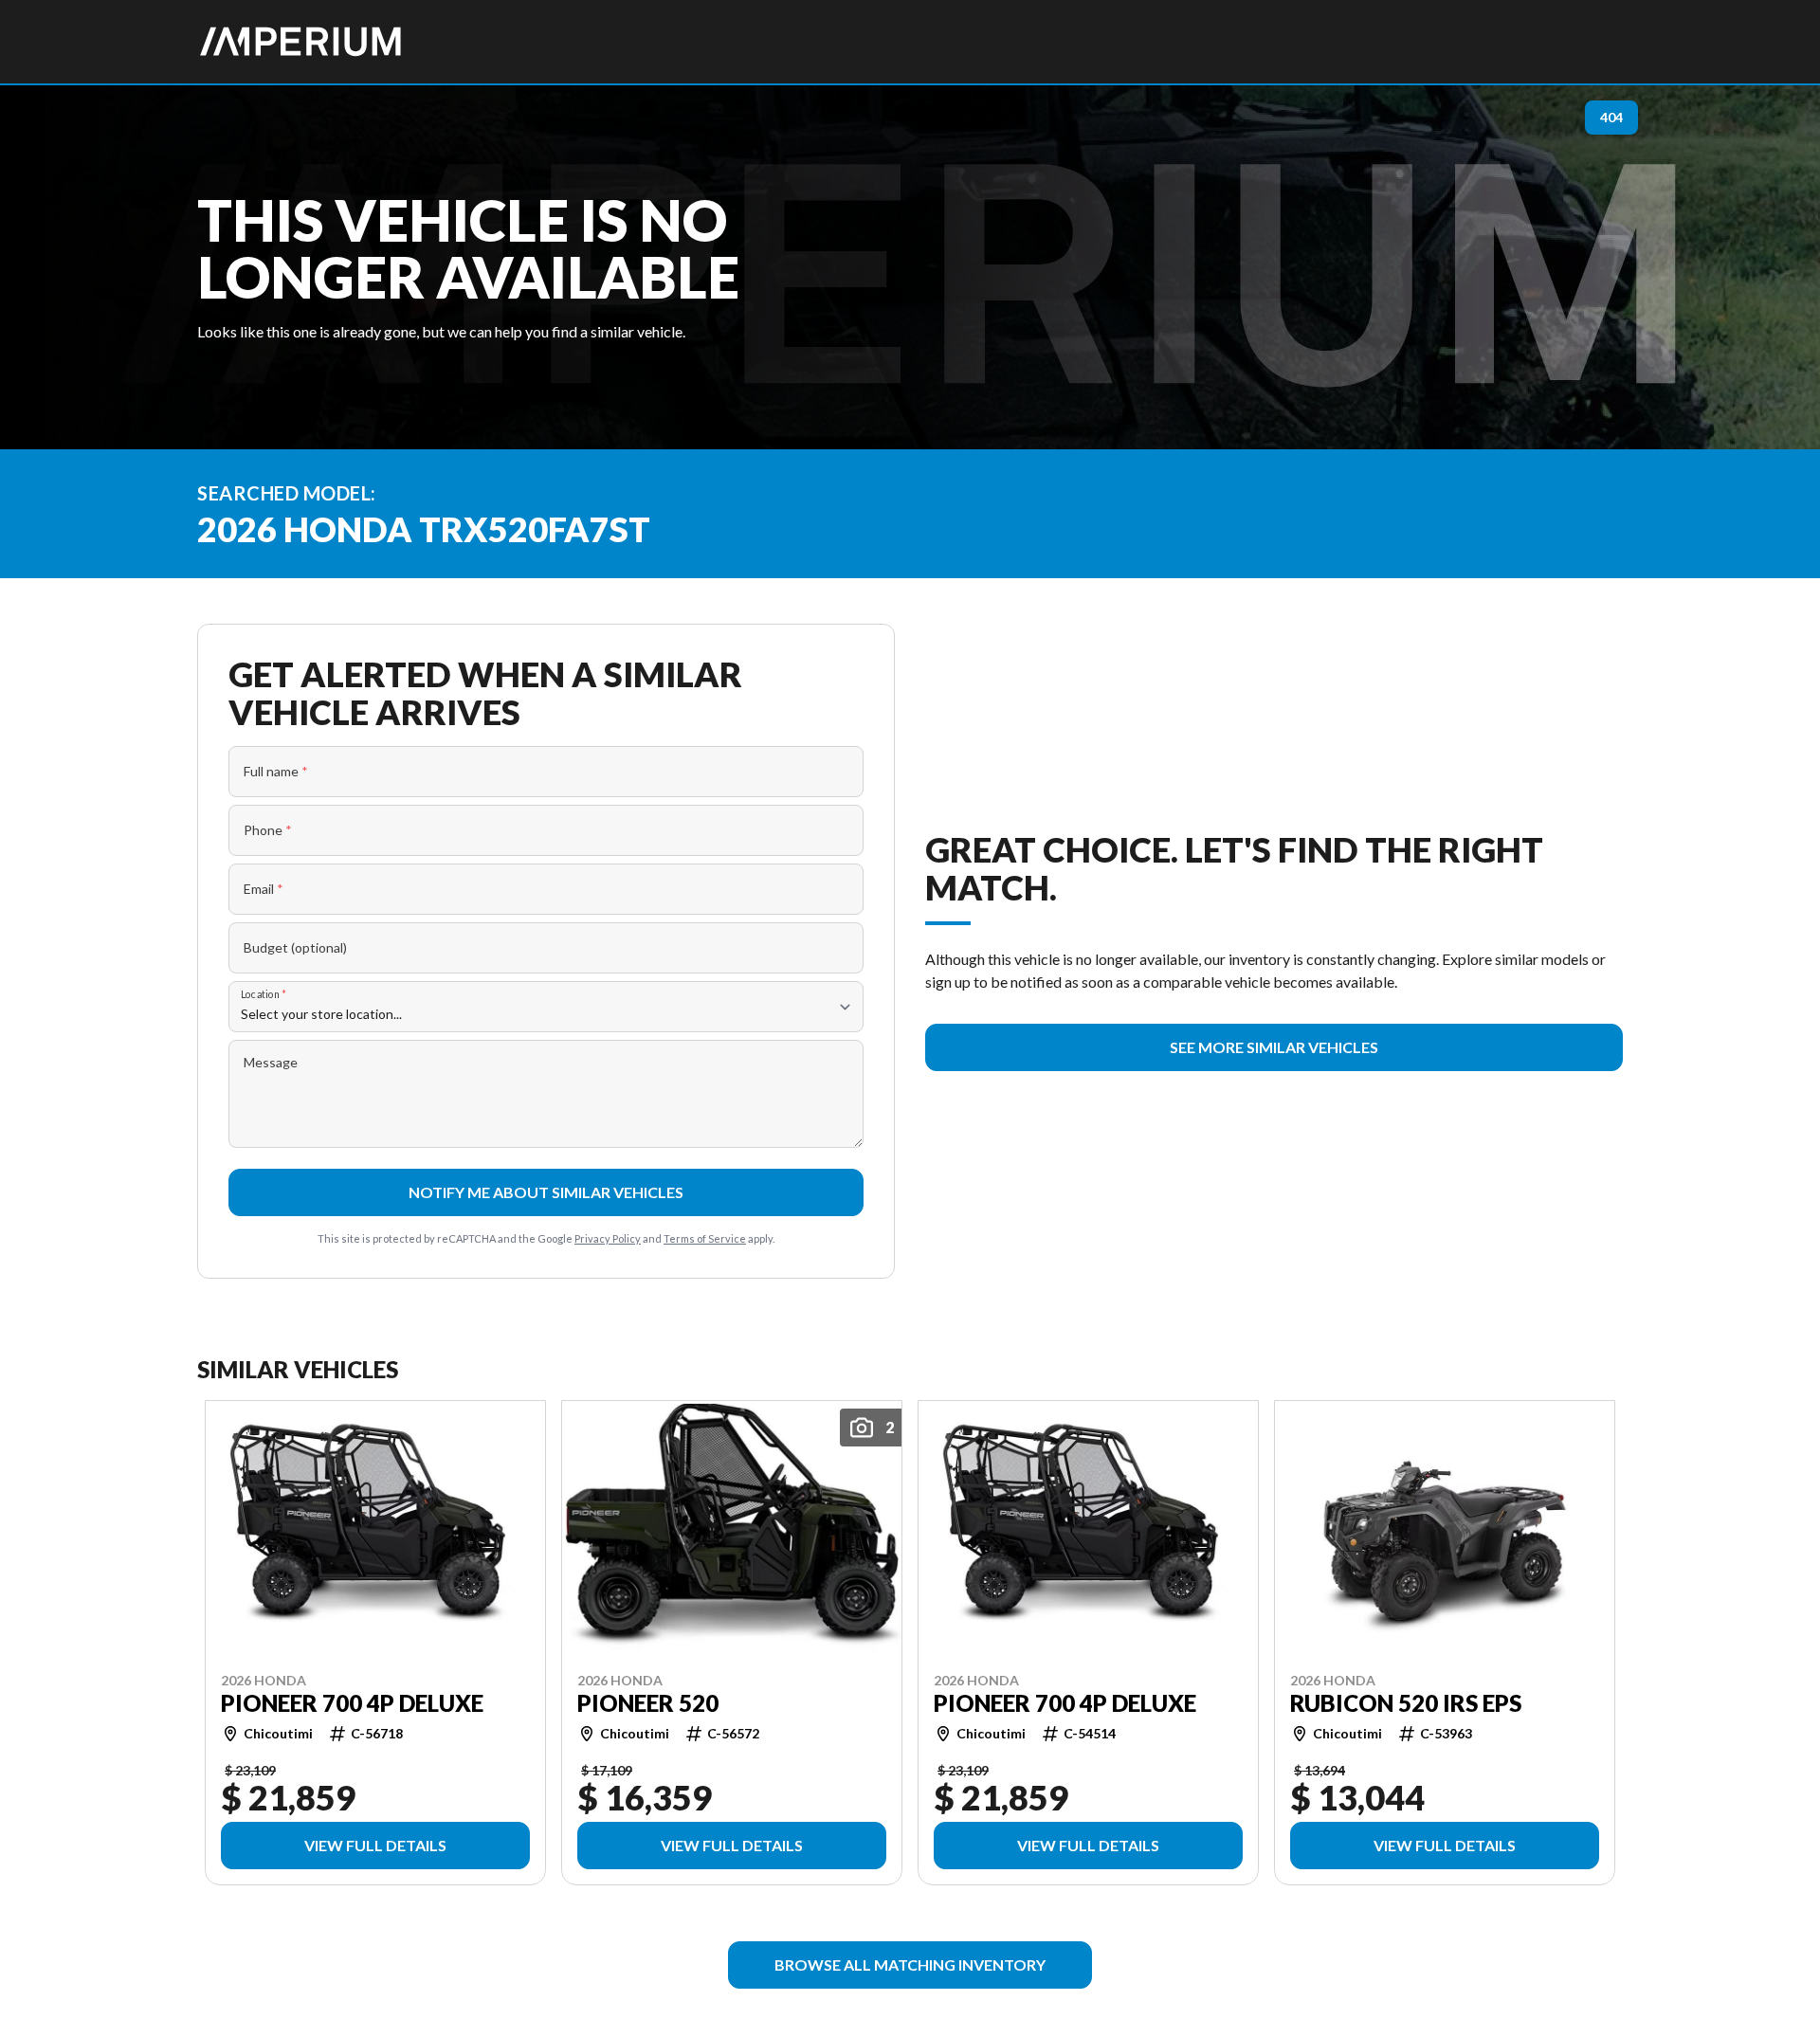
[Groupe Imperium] (301, 42)
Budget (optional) (295, 947)
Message (271, 1062)
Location (264, 994)
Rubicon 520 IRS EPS (1406, 1702)
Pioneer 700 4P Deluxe (352, 1702)
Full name (276, 771)
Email (264, 889)
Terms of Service (705, 1238)
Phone (268, 830)
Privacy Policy (608, 1238)
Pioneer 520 (648, 1702)
